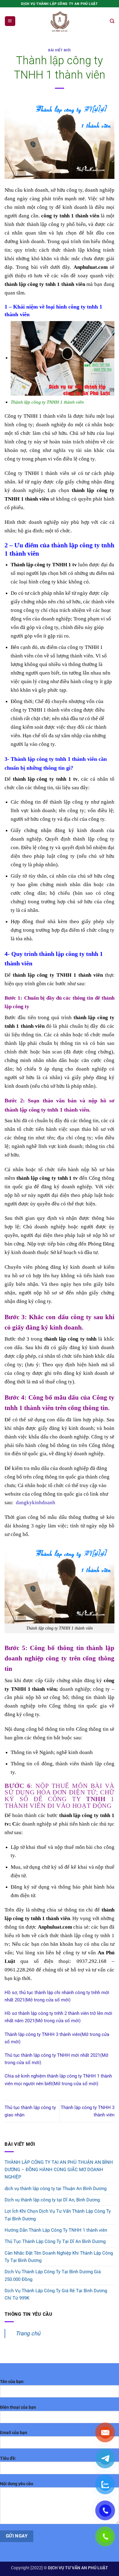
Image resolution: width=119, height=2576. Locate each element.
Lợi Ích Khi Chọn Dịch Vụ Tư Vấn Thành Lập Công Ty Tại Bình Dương (58, 2215)
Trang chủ (28, 2333)
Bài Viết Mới (59, 50)
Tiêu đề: (8, 2458)
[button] (10, 21)
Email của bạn (14, 2433)
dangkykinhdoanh (36, 1502)
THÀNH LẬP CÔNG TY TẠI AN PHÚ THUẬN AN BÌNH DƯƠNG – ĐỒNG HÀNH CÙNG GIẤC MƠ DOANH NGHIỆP (59, 2170)
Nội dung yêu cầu (17, 2484)
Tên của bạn (12, 2382)
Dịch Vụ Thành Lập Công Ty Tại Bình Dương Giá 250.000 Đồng (53, 2275)
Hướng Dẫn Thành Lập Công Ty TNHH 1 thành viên (56, 2230)
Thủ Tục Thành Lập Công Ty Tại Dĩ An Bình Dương (55, 2241)
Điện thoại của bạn (18, 2407)
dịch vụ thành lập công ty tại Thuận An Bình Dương (56, 2189)
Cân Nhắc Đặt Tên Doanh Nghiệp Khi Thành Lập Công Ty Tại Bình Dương (59, 2257)
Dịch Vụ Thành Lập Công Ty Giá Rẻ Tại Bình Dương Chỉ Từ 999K (56, 2294)
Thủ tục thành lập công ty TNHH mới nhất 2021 (52, 2055)
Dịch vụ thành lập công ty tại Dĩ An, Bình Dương (52, 2200)
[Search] (112, 21)
